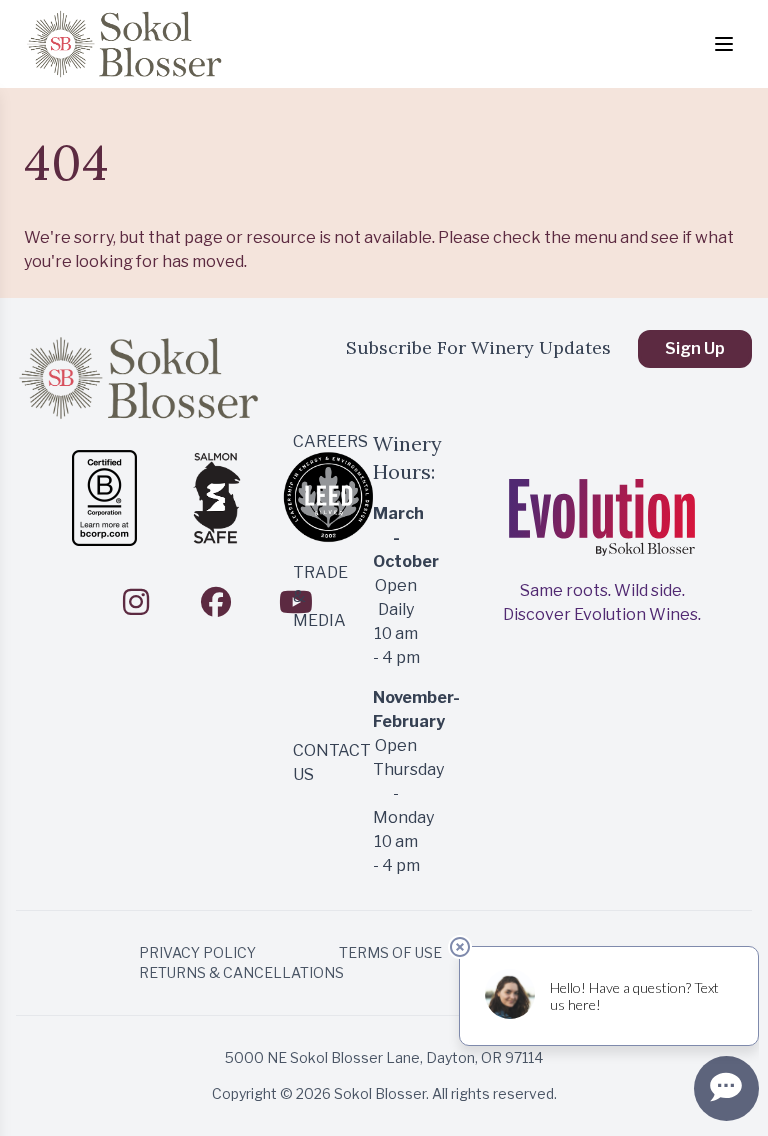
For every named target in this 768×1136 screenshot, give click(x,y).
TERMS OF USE (390, 952)
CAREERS (316, 441)
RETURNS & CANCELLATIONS (241, 972)
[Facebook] (216, 602)
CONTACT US (316, 762)
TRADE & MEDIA (316, 596)
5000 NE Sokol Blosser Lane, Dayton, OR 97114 (384, 1057)
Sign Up (695, 348)
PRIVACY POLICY (197, 952)
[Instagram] (136, 602)
